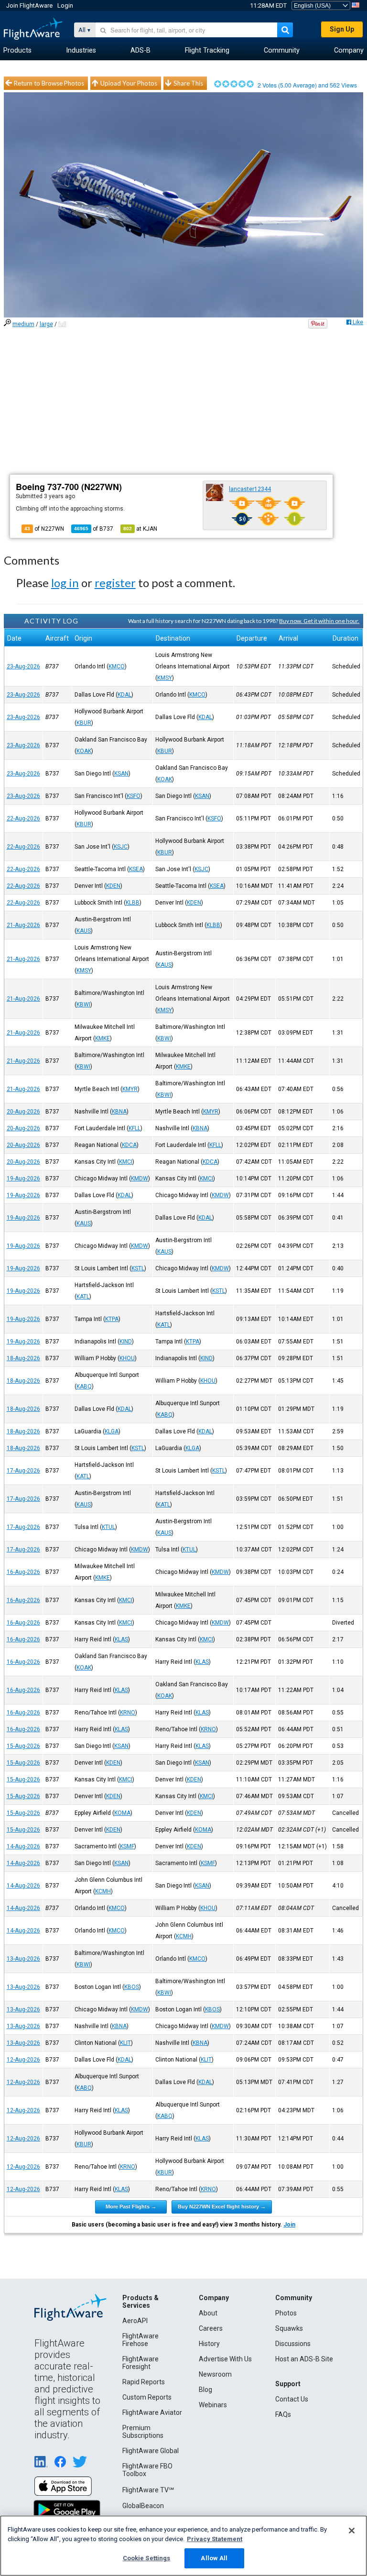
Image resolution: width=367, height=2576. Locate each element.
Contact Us (292, 2399)
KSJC (121, 847)
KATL (83, 1297)
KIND (126, 1342)
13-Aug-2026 (23, 1959)
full (62, 324)
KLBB (133, 903)
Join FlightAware (29, 5)
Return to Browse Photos (49, 83)
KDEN (113, 886)
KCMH (103, 1891)
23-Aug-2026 (23, 666)
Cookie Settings (147, 2558)
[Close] (352, 2531)
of (94, 529)
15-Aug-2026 (23, 1746)
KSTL (138, 1268)
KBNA (119, 1112)
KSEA (136, 869)
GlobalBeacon (143, 2506)
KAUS (84, 931)
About (208, 2313)
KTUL (108, 1527)
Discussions (293, 2344)
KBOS (132, 1987)
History (209, 2344)
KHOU (127, 1358)
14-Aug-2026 (23, 1846)
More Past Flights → (131, 2206)
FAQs (283, 2414)
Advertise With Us (225, 2359)
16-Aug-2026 (23, 1572)
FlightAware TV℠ (148, 2490)
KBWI (83, 1004)
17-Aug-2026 (23, 1471)
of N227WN (44, 529)
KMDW (140, 1179)
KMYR (130, 1089)
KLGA (112, 1431)
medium (23, 324)
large (46, 324)
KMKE (103, 1038)
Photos (286, 2313)
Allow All (214, 2558)
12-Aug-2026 (23, 2060)
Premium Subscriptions (143, 2432)
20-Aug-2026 (23, 1112)
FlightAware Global (151, 2451)
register (115, 583)
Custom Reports (147, 2397)
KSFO (134, 796)
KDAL (124, 695)
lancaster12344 (250, 489)
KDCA (129, 1145)
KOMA (122, 1813)
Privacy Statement (215, 2539)
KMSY (165, 678)
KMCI (126, 1162)
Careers (211, 2328)
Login (65, 5)
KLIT (125, 2043)
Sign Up (342, 29)
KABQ (84, 1386)
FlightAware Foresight (140, 2363)
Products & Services (140, 2302)
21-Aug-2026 (23, 925)
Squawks (289, 2328)
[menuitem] (17, 51)
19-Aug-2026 (23, 1179)
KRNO (128, 1713)
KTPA (112, 1319)
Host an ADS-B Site (304, 2359)
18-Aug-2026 (23, 1358)
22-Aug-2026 (23, 819)
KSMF (127, 1846)
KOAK (84, 751)
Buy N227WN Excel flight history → (222, 2206)
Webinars (213, 2405)
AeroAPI (135, 2321)
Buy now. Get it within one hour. (319, 621)
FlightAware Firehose (140, 2340)
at (140, 529)
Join (289, 2225)
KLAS (121, 1639)
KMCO (117, 666)
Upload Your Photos (129, 83)
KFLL (135, 1128)
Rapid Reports (144, 2382)
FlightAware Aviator (152, 2412)
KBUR (84, 723)
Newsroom (215, 2374)
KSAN (121, 774)
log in (65, 583)
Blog (205, 2390)
